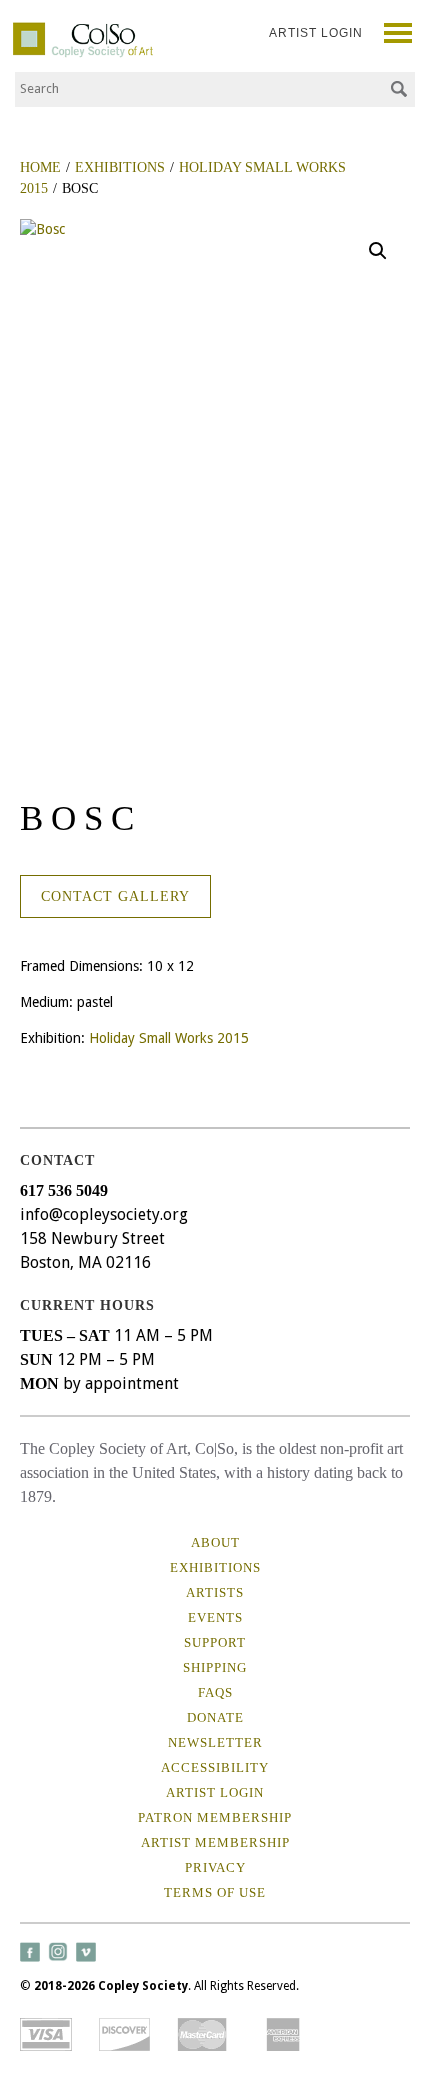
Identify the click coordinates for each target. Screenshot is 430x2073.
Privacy (215, 1867)
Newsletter (215, 1742)
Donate (215, 1717)
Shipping (215, 1667)
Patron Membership (215, 1817)
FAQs (215, 1692)
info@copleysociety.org (104, 1214)
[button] (378, 251)
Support (215, 1642)
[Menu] (398, 35)
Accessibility (215, 1767)
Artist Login (316, 33)
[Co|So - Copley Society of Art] (83, 30)
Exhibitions (215, 1567)
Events (215, 1617)
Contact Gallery (115, 896)
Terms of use (215, 1892)
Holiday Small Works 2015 (169, 1038)
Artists (215, 1592)
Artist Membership (215, 1842)
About (215, 1542)
